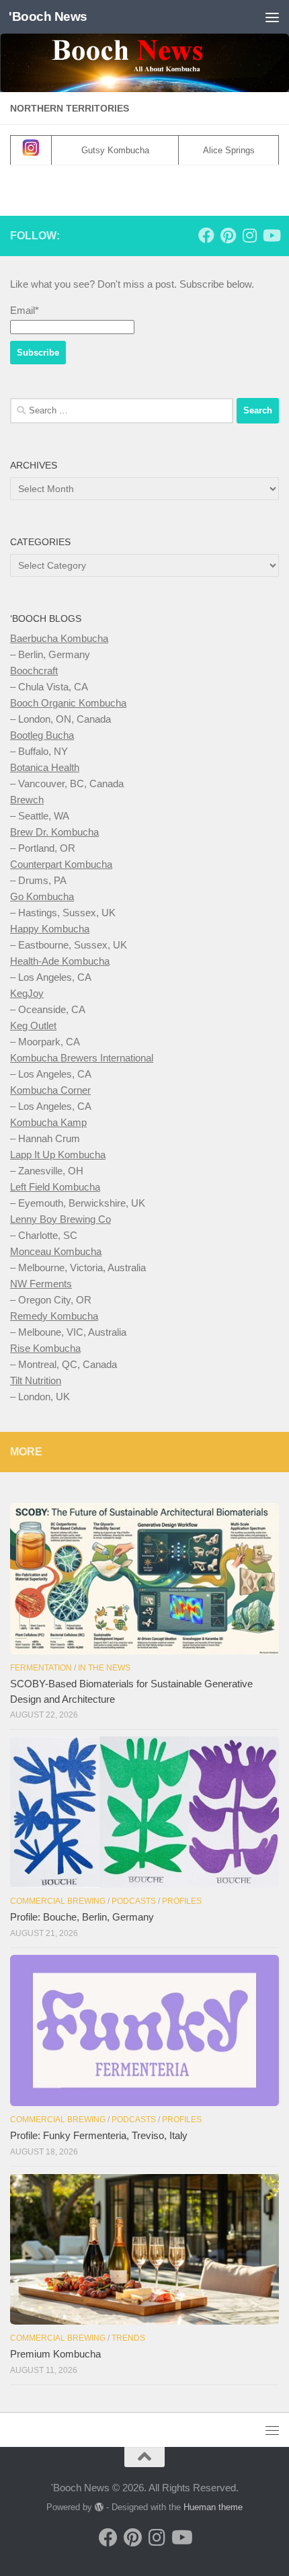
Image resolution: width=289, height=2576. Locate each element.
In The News (104, 1668)
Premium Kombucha (55, 2354)
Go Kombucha (42, 896)
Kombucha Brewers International (82, 1058)
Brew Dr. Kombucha (54, 832)
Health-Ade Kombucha (60, 961)
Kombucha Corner (50, 1090)
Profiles (182, 1901)
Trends (128, 2338)
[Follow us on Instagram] (249, 235)
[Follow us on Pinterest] (228, 235)
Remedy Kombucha (54, 1316)
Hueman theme (213, 2507)
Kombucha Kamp (48, 1122)
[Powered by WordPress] (99, 2507)
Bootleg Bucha (42, 735)
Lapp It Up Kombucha (58, 1155)
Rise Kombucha (45, 1348)
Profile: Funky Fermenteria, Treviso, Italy (99, 2135)
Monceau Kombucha (56, 1251)
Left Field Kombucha (55, 1187)
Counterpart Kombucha (61, 864)
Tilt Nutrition (36, 1380)
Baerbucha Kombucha (59, 638)
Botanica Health (45, 767)
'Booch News (48, 16)
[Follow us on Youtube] (271, 235)
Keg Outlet (33, 1025)
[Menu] (272, 17)
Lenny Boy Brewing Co (60, 1219)
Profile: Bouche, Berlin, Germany (82, 1917)
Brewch (27, 800)
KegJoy (27, 993)
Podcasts (134, 1901)
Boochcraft (34, 671)
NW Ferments (41, 1284)
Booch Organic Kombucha (68, 703)
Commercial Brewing (58, 1901)
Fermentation (41, 1668)
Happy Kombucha (50, 929)
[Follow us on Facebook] (206, 235)
